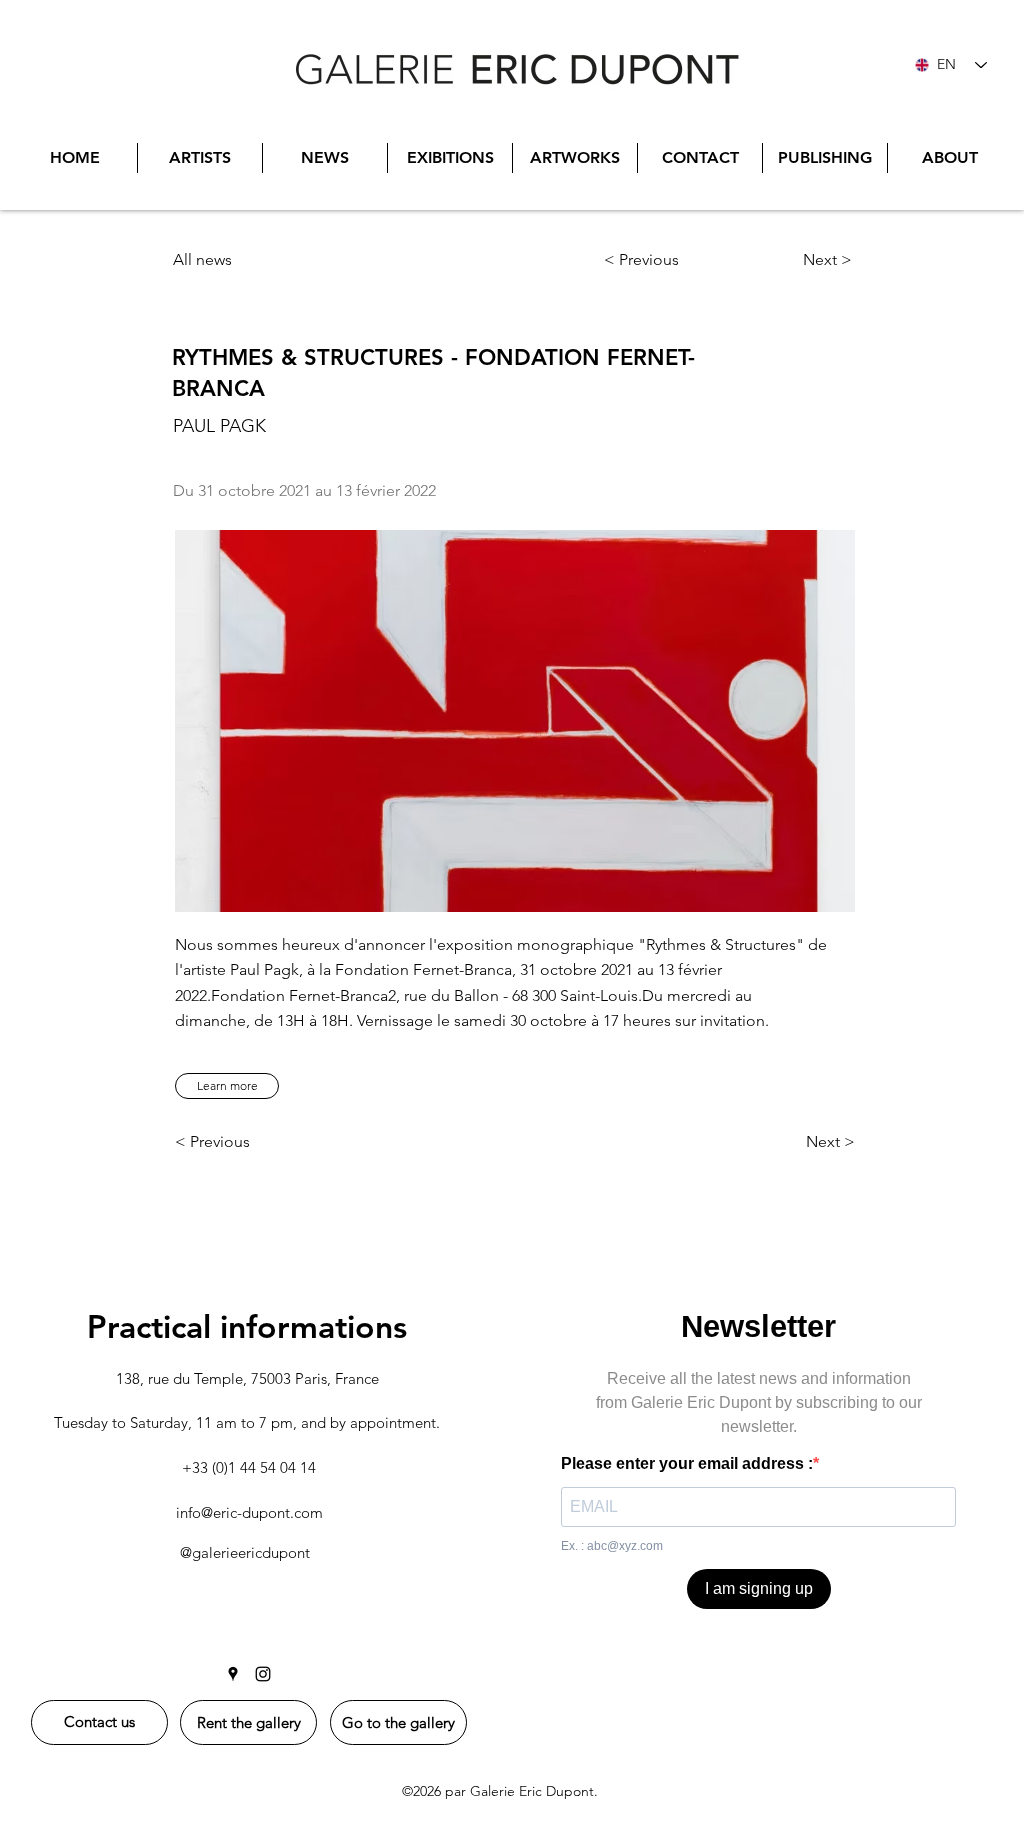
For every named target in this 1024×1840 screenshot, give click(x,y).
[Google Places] (233, 1674)
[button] (227, 1086)
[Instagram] (263, 1674)
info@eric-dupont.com (249, 1512)
